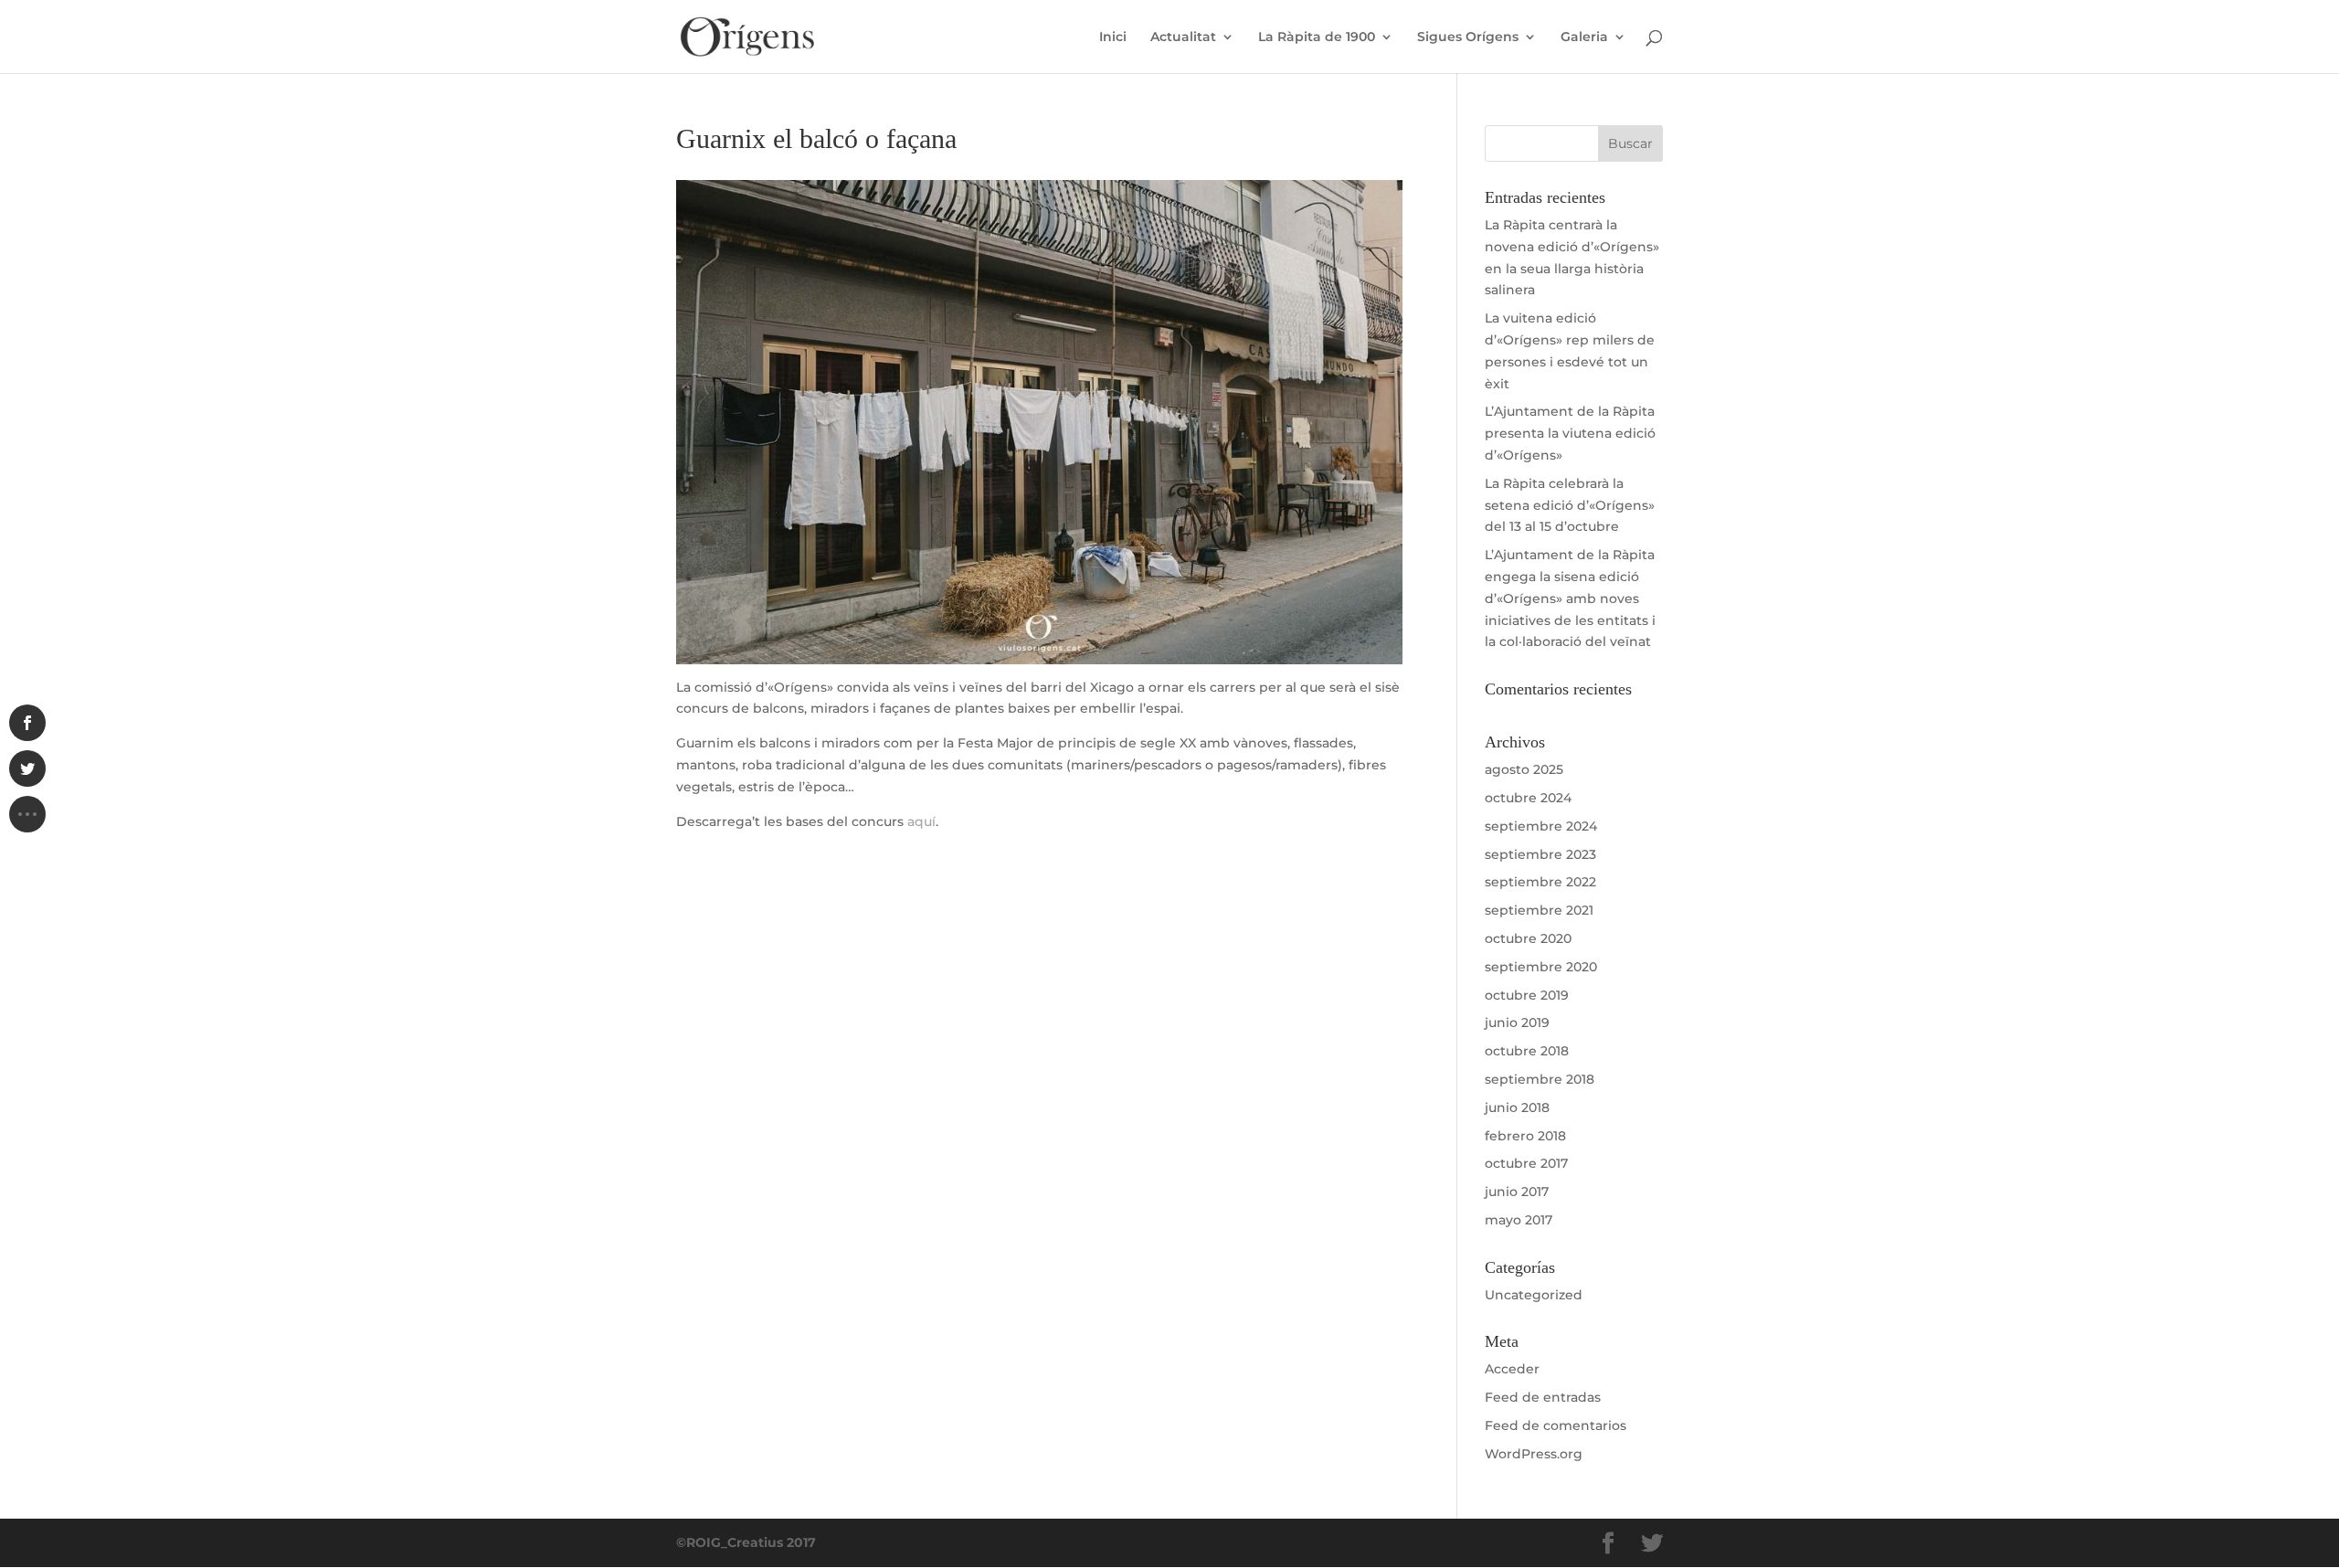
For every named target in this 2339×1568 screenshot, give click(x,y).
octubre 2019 (1527, 995)
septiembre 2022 (1540, 882)
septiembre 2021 (1539, 910)
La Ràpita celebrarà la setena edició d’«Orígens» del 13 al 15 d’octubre (1570, 505)
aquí (921, 821)
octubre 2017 (1526, 1163)
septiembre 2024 (1541, 826)
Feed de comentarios (1556, 1425)
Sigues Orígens (1468, 37)
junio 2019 (1517, 1022)
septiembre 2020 (1541, 967)
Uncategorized (1534, 1295)
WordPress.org (1534, 1454)
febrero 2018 (1525, 1136)
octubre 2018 (1527, 1051)
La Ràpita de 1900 (1317, 37)
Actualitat (1183, 37)
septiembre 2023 (1540, 854)
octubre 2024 (1528, 798)
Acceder (1512, 1369)
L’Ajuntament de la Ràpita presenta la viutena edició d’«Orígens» (1570, 433)
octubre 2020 (1528, 938)
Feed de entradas (1543, 1397)
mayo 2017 (1519, 1220)
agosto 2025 (1524, 769)
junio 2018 (1517, 1107)
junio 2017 (1517, 1192)
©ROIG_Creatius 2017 (746, 1542)
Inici (1113, 37)
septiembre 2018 (1540, 1079)
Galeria (1584, 37)
